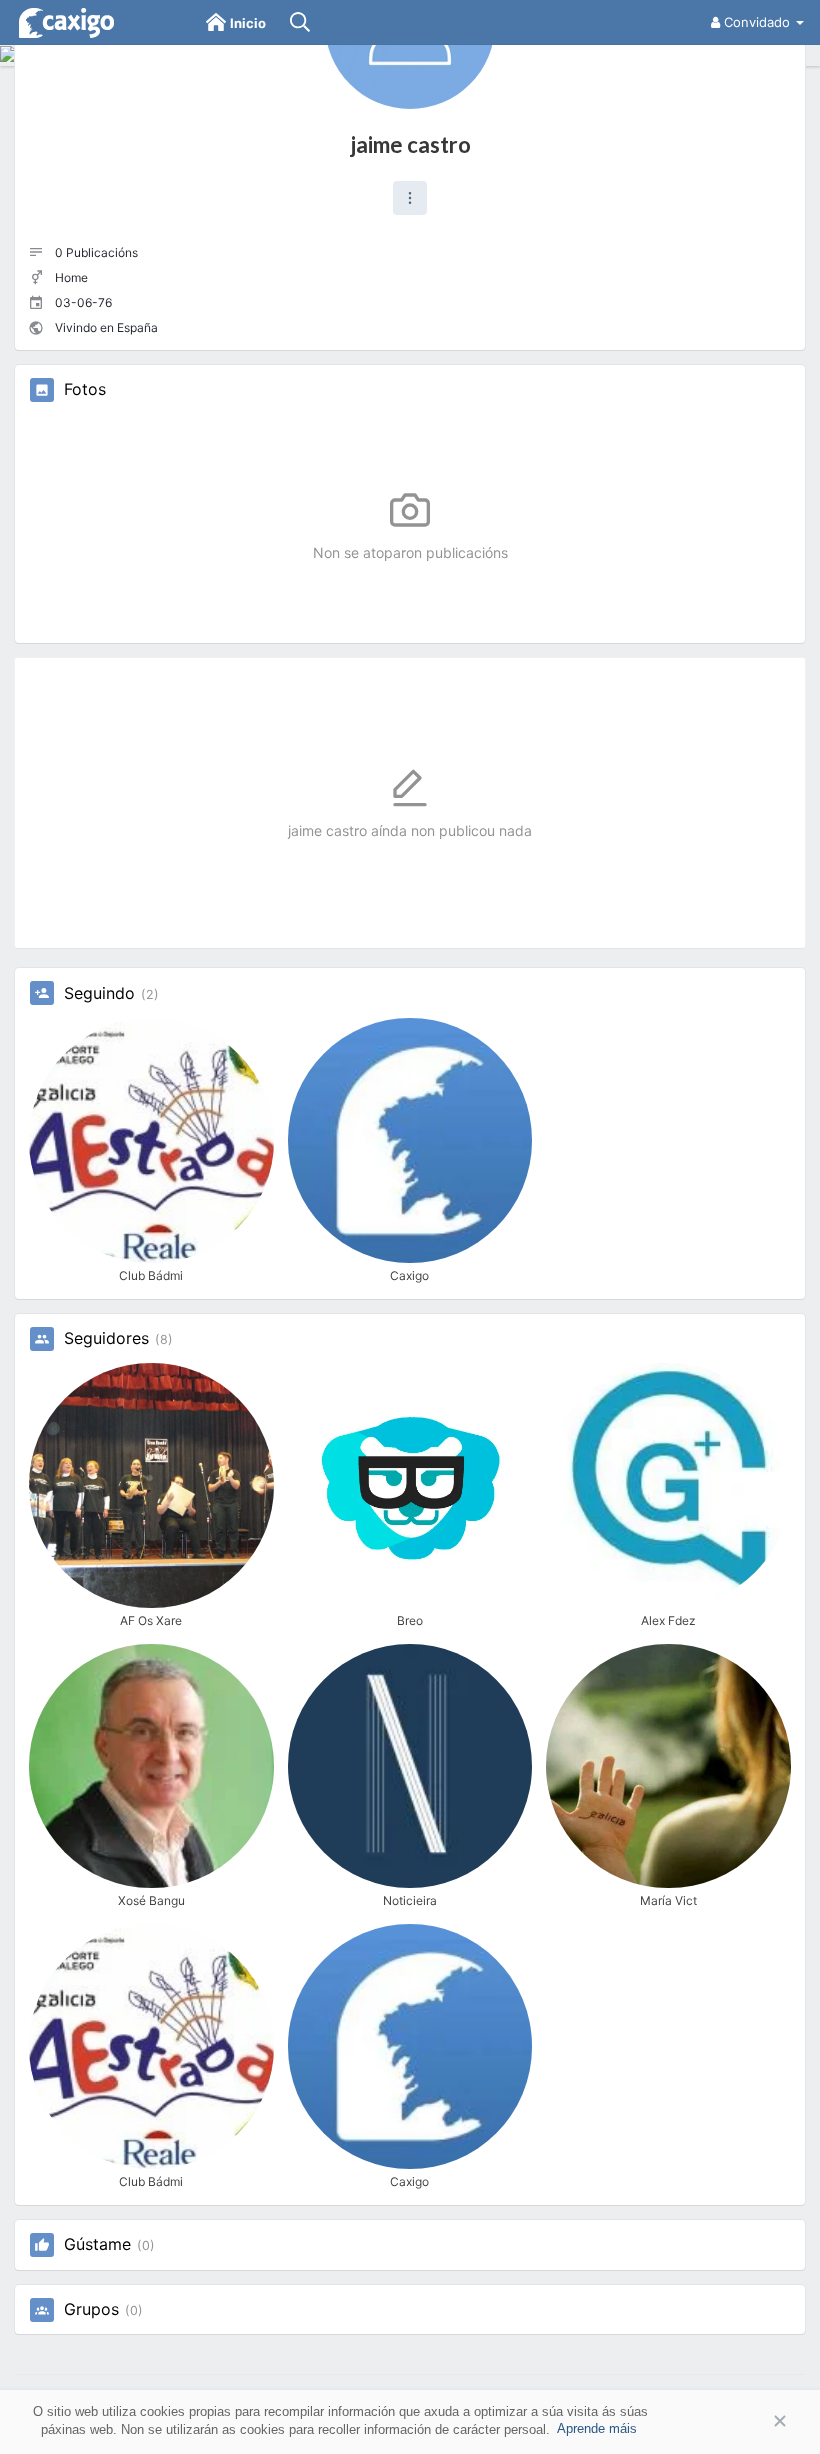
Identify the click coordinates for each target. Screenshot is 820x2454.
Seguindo (99, 994)
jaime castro (410, 144)
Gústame (97, 2245)
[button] (410, 198)
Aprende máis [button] (597, 2428)
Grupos (91, 2310)
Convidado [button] (757, 22)
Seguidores (106, 1339)
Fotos (85, 390)
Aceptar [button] (750, 2421)
